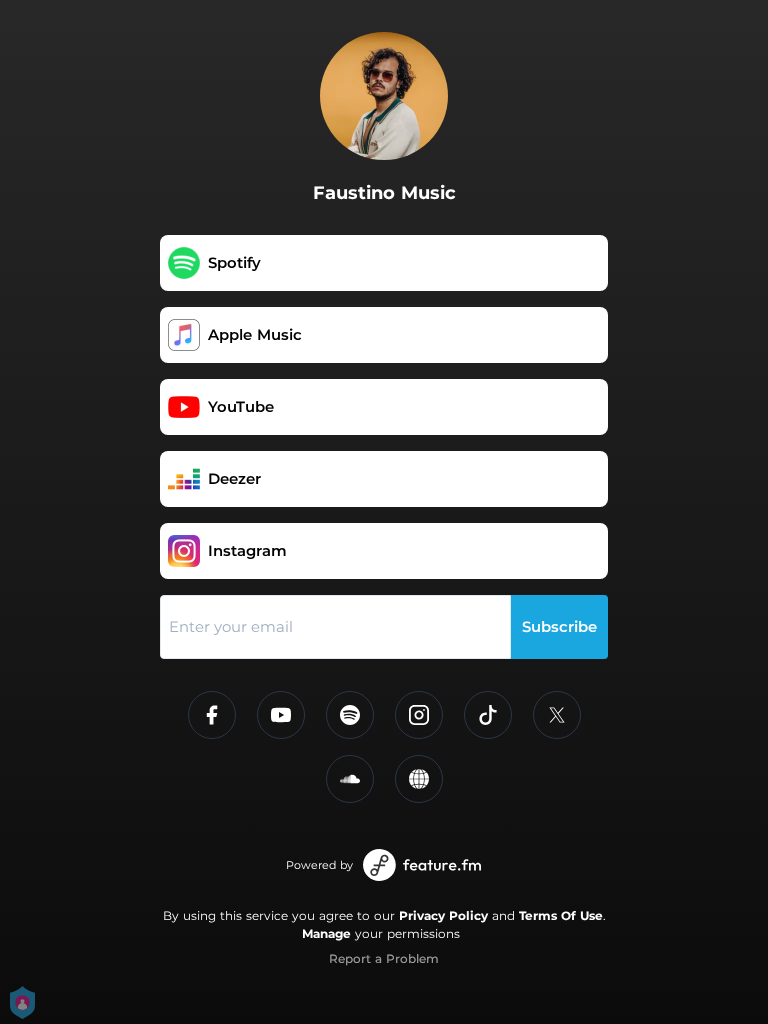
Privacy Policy (443, 915)
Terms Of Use (561, 915)
